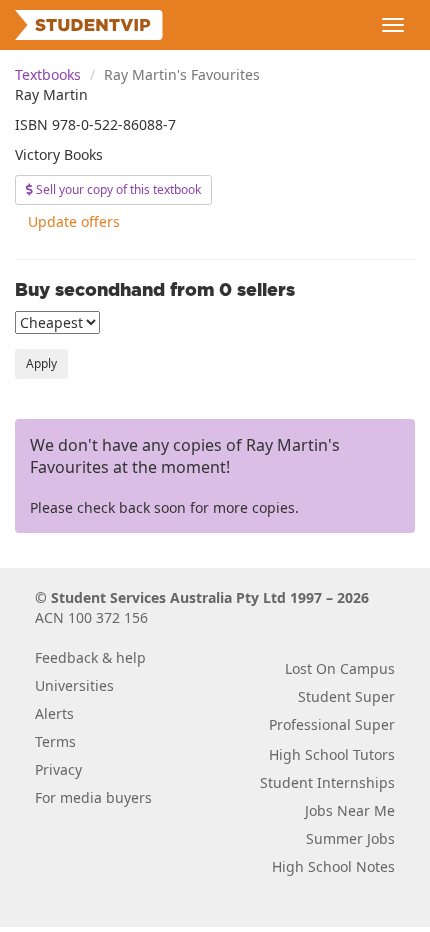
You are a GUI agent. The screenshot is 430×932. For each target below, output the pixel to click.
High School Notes (333, 866)
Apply (41, 363)
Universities (74, 685)
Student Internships (327, 782)
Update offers (74, 221)
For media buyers (93, 797)
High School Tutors (332, 754)
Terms (55, 741)
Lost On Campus (340, 668)
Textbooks (48, 74)
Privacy (58, 769)
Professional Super (332, 724)
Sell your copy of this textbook (117, 189)
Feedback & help (90, 657)
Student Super (346, 696)
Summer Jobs (350, 838)
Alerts (54, 713)
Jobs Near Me (350, 810)
